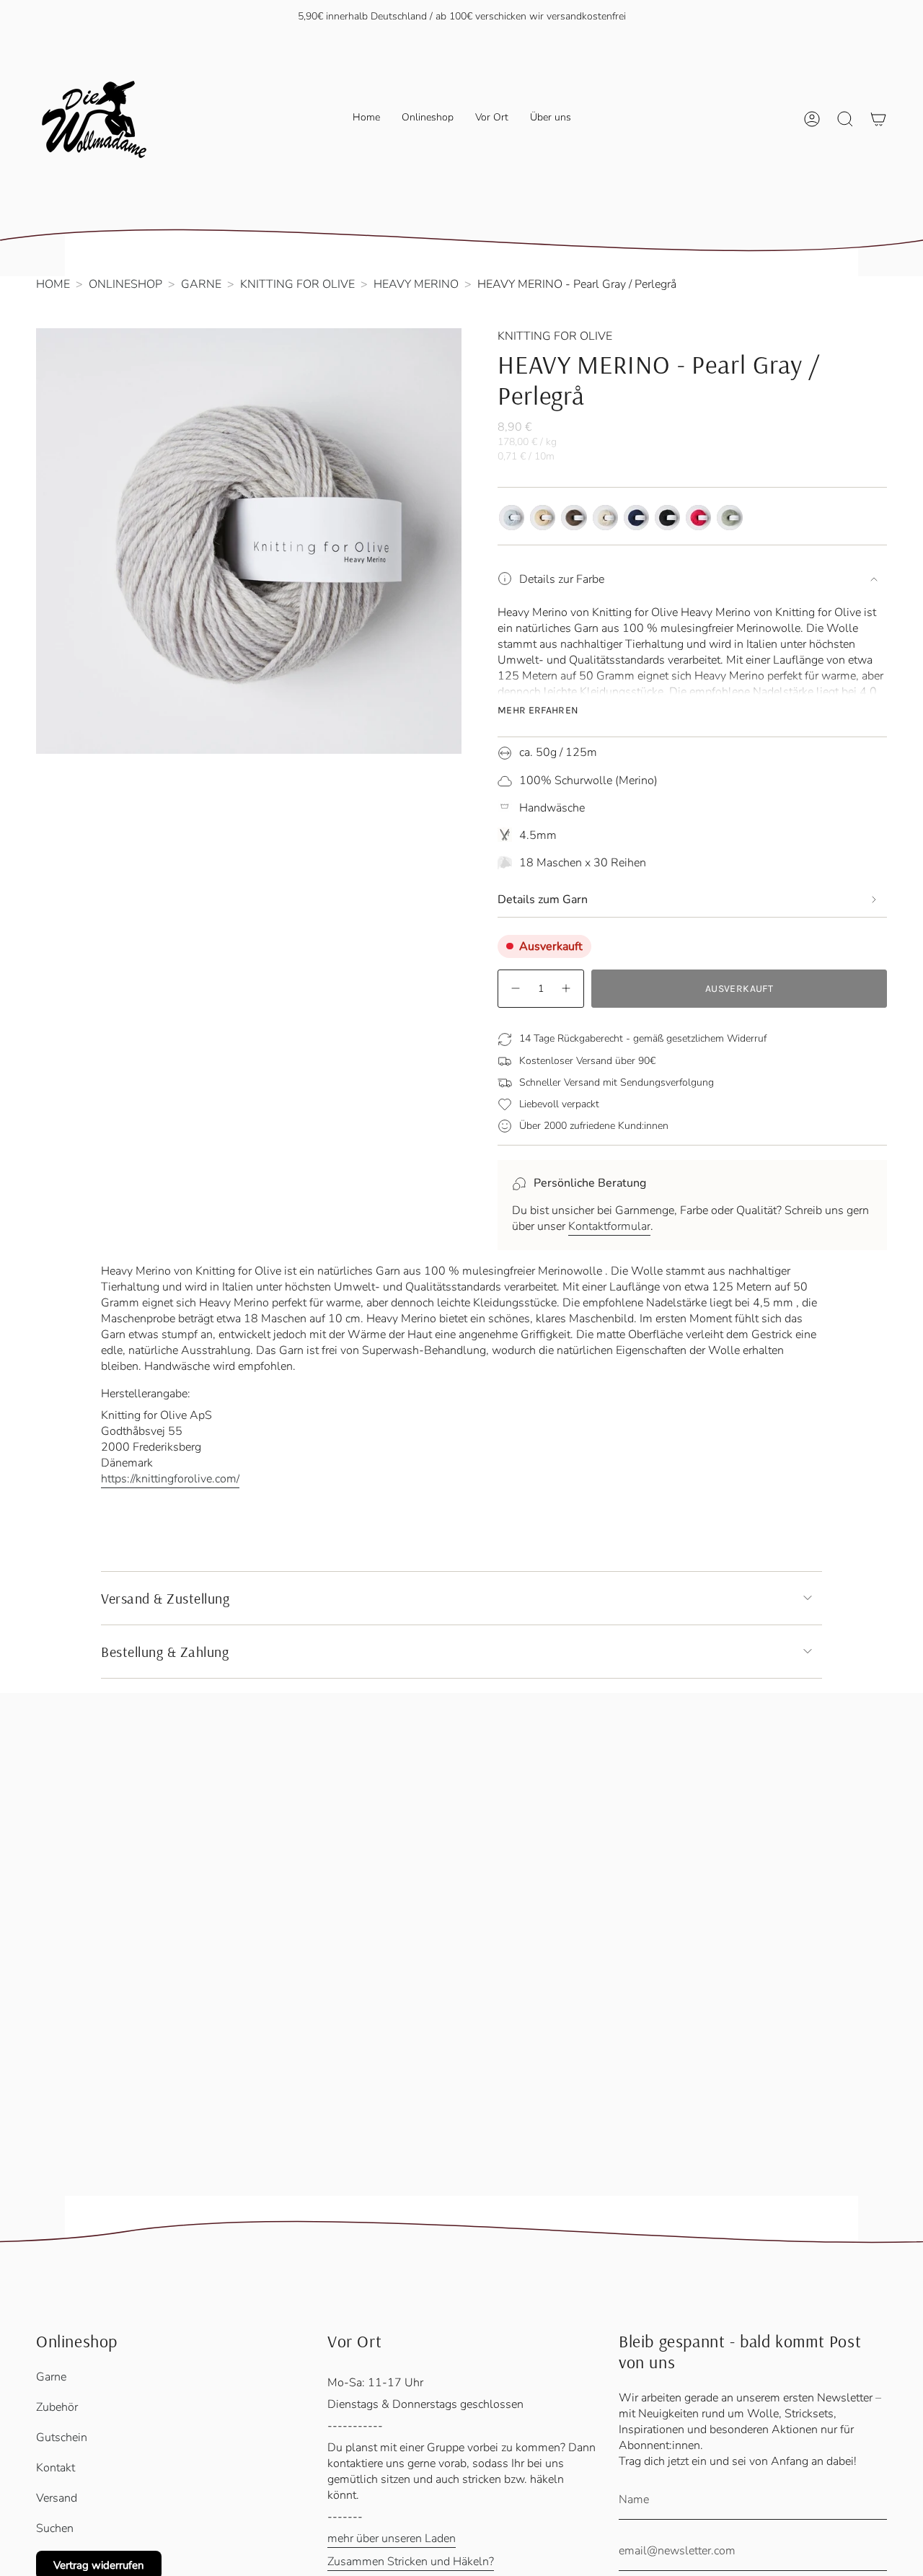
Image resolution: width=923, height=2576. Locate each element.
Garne (51, 2377)
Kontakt (56, 2468)
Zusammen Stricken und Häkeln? (411, 2562)
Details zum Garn (543, 900)
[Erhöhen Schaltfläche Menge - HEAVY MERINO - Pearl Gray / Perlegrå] (567, 989)
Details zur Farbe (562, 579)
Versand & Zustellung (165, 1598)
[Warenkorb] (878, 119)
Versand (57, 2498)
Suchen (55, 2528)
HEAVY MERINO (416, 284)
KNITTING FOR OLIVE (297, 284)
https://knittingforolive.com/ (170, 1479)
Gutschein (62, 2437)
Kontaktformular (609, 1226)
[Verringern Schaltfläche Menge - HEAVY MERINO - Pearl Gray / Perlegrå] (515, 989)
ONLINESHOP (125, 284)
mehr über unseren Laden (392, 2538)
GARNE (201, 284)
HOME (53, 284)
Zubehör (57, 2407)
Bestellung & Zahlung (165, 1652)
